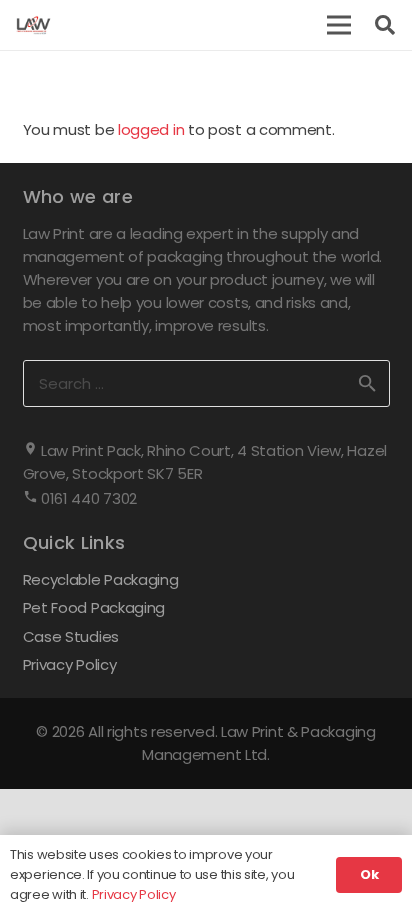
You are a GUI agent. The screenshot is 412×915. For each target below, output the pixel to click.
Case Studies (71, 636)
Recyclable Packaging (101, 579)
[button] (339, 25)
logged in (151, 129)
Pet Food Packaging (94, 607)
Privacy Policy (70, 664)
